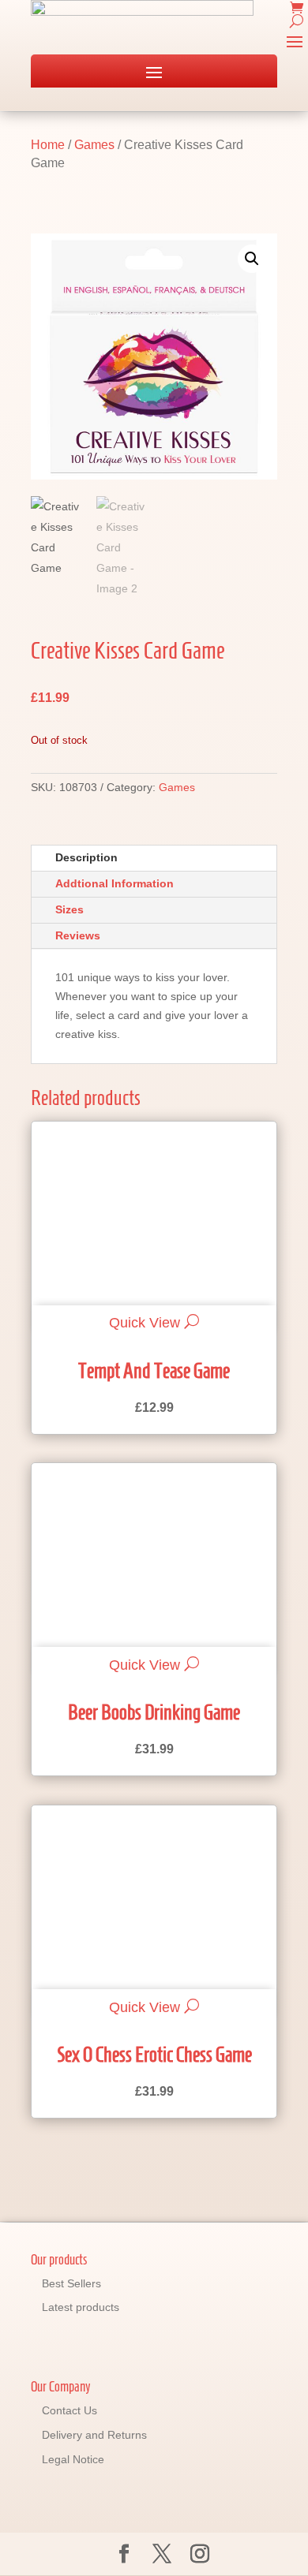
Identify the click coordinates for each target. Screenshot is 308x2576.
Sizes (69, 909)
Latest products (81, 2307)
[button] (252, 259)
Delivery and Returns (94, 2435)
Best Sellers (71, 2283)
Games (94, 145)
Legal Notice (73, 2459)
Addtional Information (115, 883)
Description (86, 857)
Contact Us (69, 2410)
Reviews (78, 935)
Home (48, 145)
